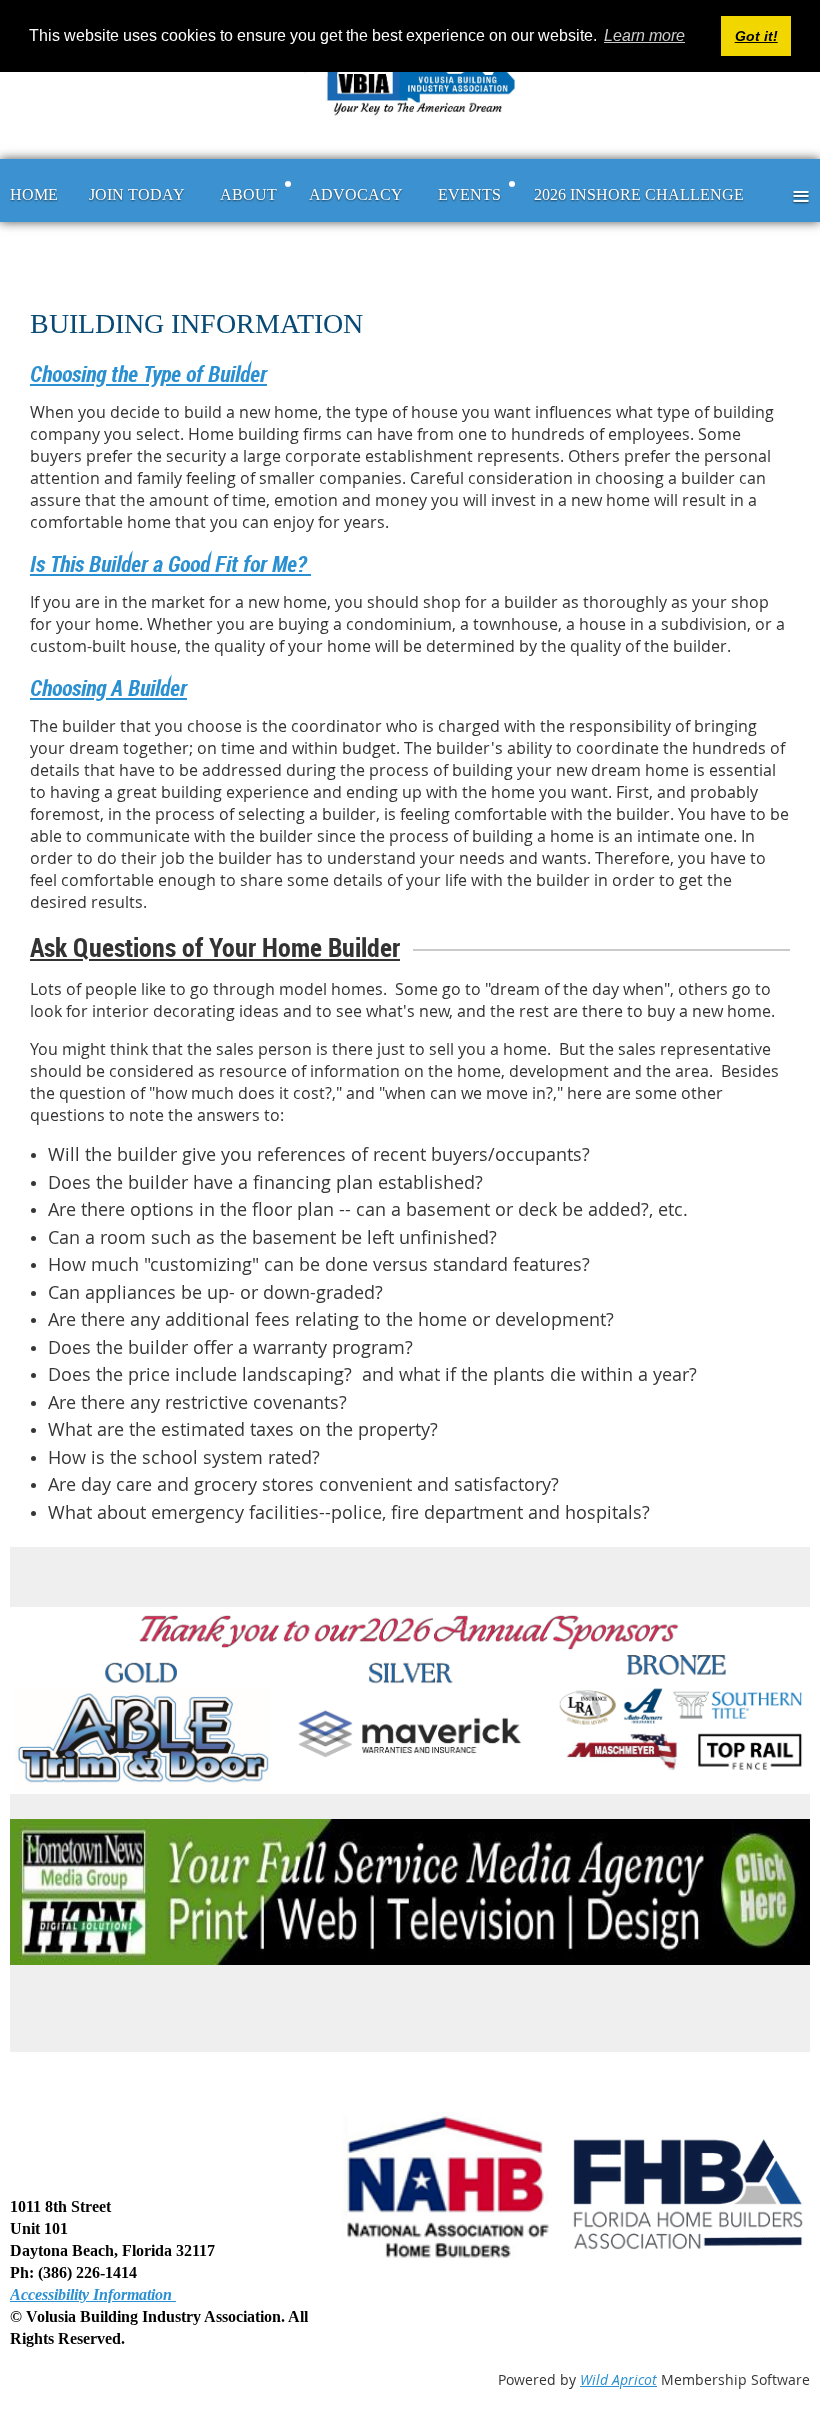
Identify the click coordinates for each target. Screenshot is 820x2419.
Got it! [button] (756, 36)
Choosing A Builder (108, 687)
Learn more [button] (644, 35)
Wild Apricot (618, 2379)
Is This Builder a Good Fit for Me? (170, 563)
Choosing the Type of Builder (148, 373)
